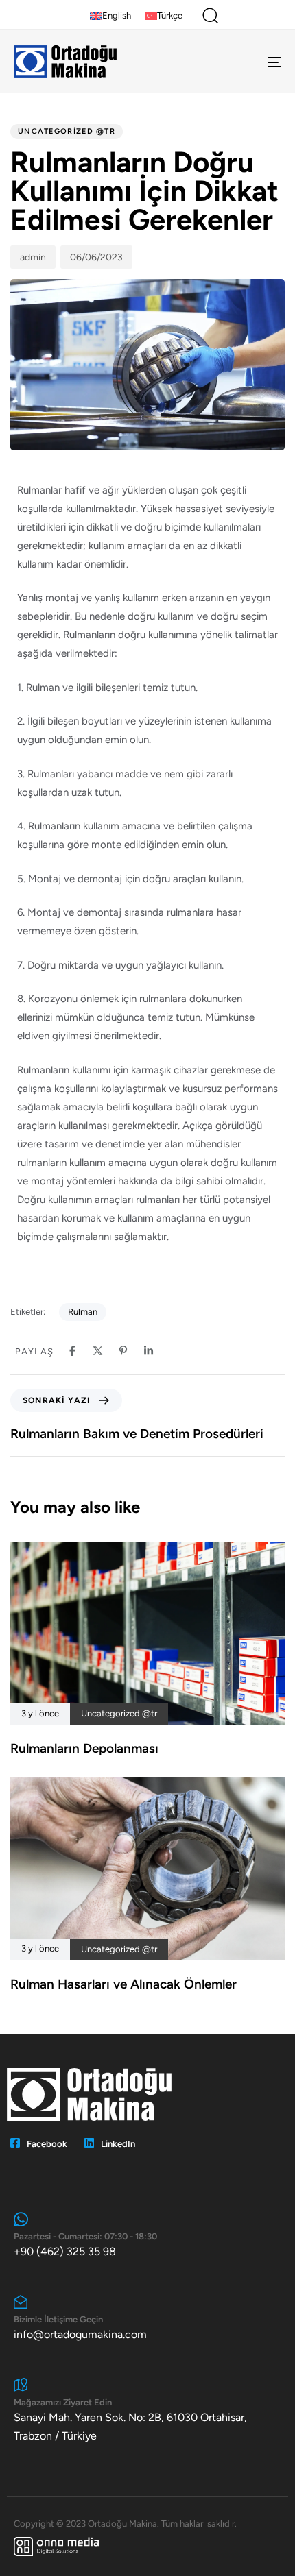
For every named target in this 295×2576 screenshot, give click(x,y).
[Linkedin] (149, 1351)
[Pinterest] (123, 1351)
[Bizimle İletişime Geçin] (147, 2319)
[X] (98, 1351)
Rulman (83, 1312)
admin (33, 257)
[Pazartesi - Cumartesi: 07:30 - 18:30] (147, 2236)
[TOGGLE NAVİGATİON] (237, 62)
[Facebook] (72, 1351)
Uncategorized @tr (67, 131)
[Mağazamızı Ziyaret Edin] (147, 2411)
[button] (210, 15)
